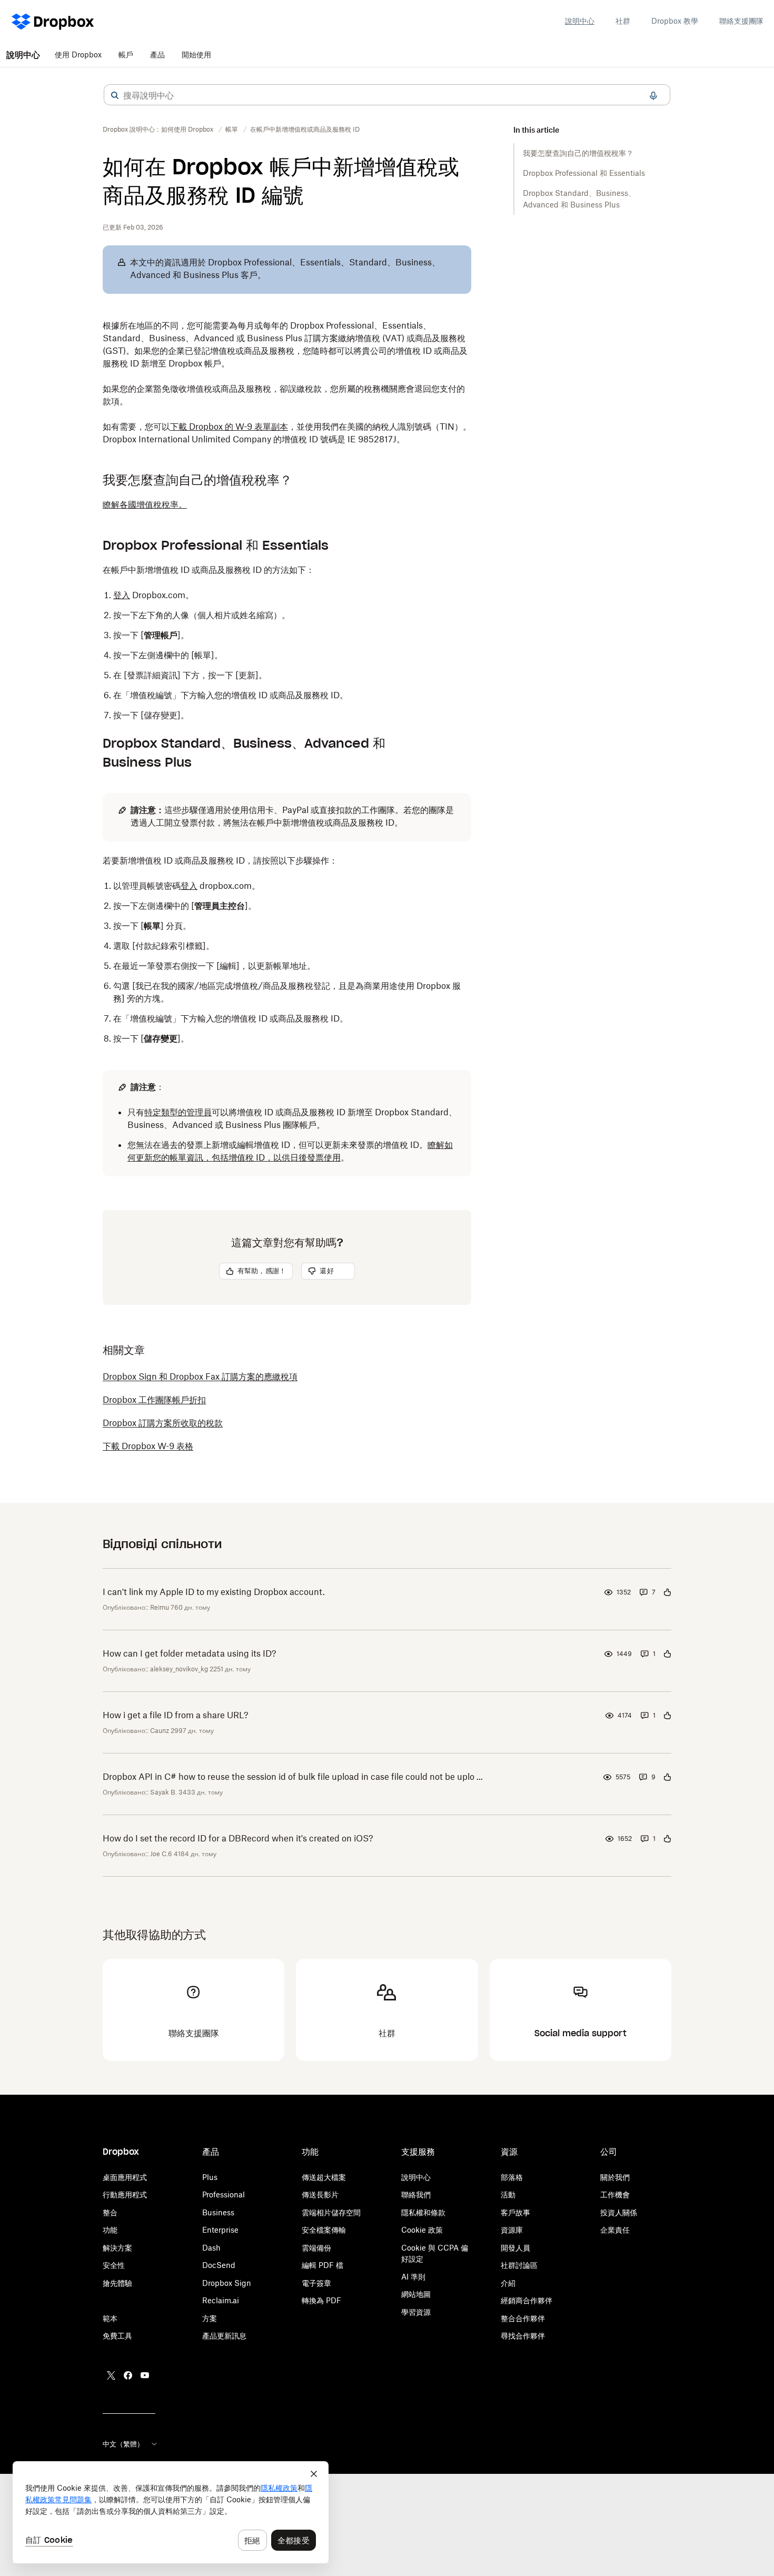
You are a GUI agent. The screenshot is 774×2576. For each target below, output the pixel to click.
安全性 (114, 2265)
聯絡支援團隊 (741, 21)
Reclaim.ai (221, 2300)
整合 (110, 2212)
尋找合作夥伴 (523, 2336)
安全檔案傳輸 (324, 2230)
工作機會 (615, 2194)
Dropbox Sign (227, 2283)
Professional (224, 2194)
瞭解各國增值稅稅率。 (145, 504)
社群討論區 (519, 2265)
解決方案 (117, 2248)
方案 (210, 2318)
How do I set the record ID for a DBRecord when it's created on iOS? (238, 1838)
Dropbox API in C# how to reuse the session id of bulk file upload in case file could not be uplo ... (293, 1777)
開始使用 (196, 55)
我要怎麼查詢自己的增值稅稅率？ (578, 153)
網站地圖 (416, 2294)
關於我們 (615, 2177)
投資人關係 (619, 2212)
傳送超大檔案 (324, 2177)
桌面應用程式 (125, 2177)
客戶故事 (515, 2212)
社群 (623, 21)
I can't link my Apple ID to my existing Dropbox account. (214, 1592)
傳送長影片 (320, 2194)
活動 (508, 2194)
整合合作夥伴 (523, 2318)
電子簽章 (316, 2283)
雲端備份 (316, 2248)
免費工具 (117, 2336)
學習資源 (416, 2312)
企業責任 (615, 2230)
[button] (115, 95)
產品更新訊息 (224, 2336)
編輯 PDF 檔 (322, 2265)
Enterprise (220, 2230)
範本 (110, 2318)
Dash (211, 2248)
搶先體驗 (117, 2283)
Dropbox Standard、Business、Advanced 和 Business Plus (579, 199)
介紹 (508, 2283)
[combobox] (387, 95)
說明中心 (580, 21)
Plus (210, 2177)
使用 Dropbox (78, 55)
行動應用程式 (125, 2194)
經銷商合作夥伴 (527, 2300)
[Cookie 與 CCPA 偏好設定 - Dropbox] (171, 2512)
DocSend (219, 2265)
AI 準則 (413, 2277)
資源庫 (512, 2230)
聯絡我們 (416, 2194)
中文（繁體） (123, 2444)
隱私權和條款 (423, 2212)
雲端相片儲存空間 (331, 2212)
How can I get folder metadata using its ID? (190, 1653)
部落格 (512, 2177)
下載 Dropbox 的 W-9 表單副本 (229, 427)
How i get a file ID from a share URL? (176, 1715)
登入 (122, 595)
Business (218, 2212)
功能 (110, 2230)
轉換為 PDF (321, 2300)
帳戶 (126, 55)
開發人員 (515, 2248)
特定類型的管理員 (178, 1112)
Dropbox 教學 (675, 21)
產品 (157, 55)
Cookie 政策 (422, 2230)
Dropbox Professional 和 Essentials (584, 173)
